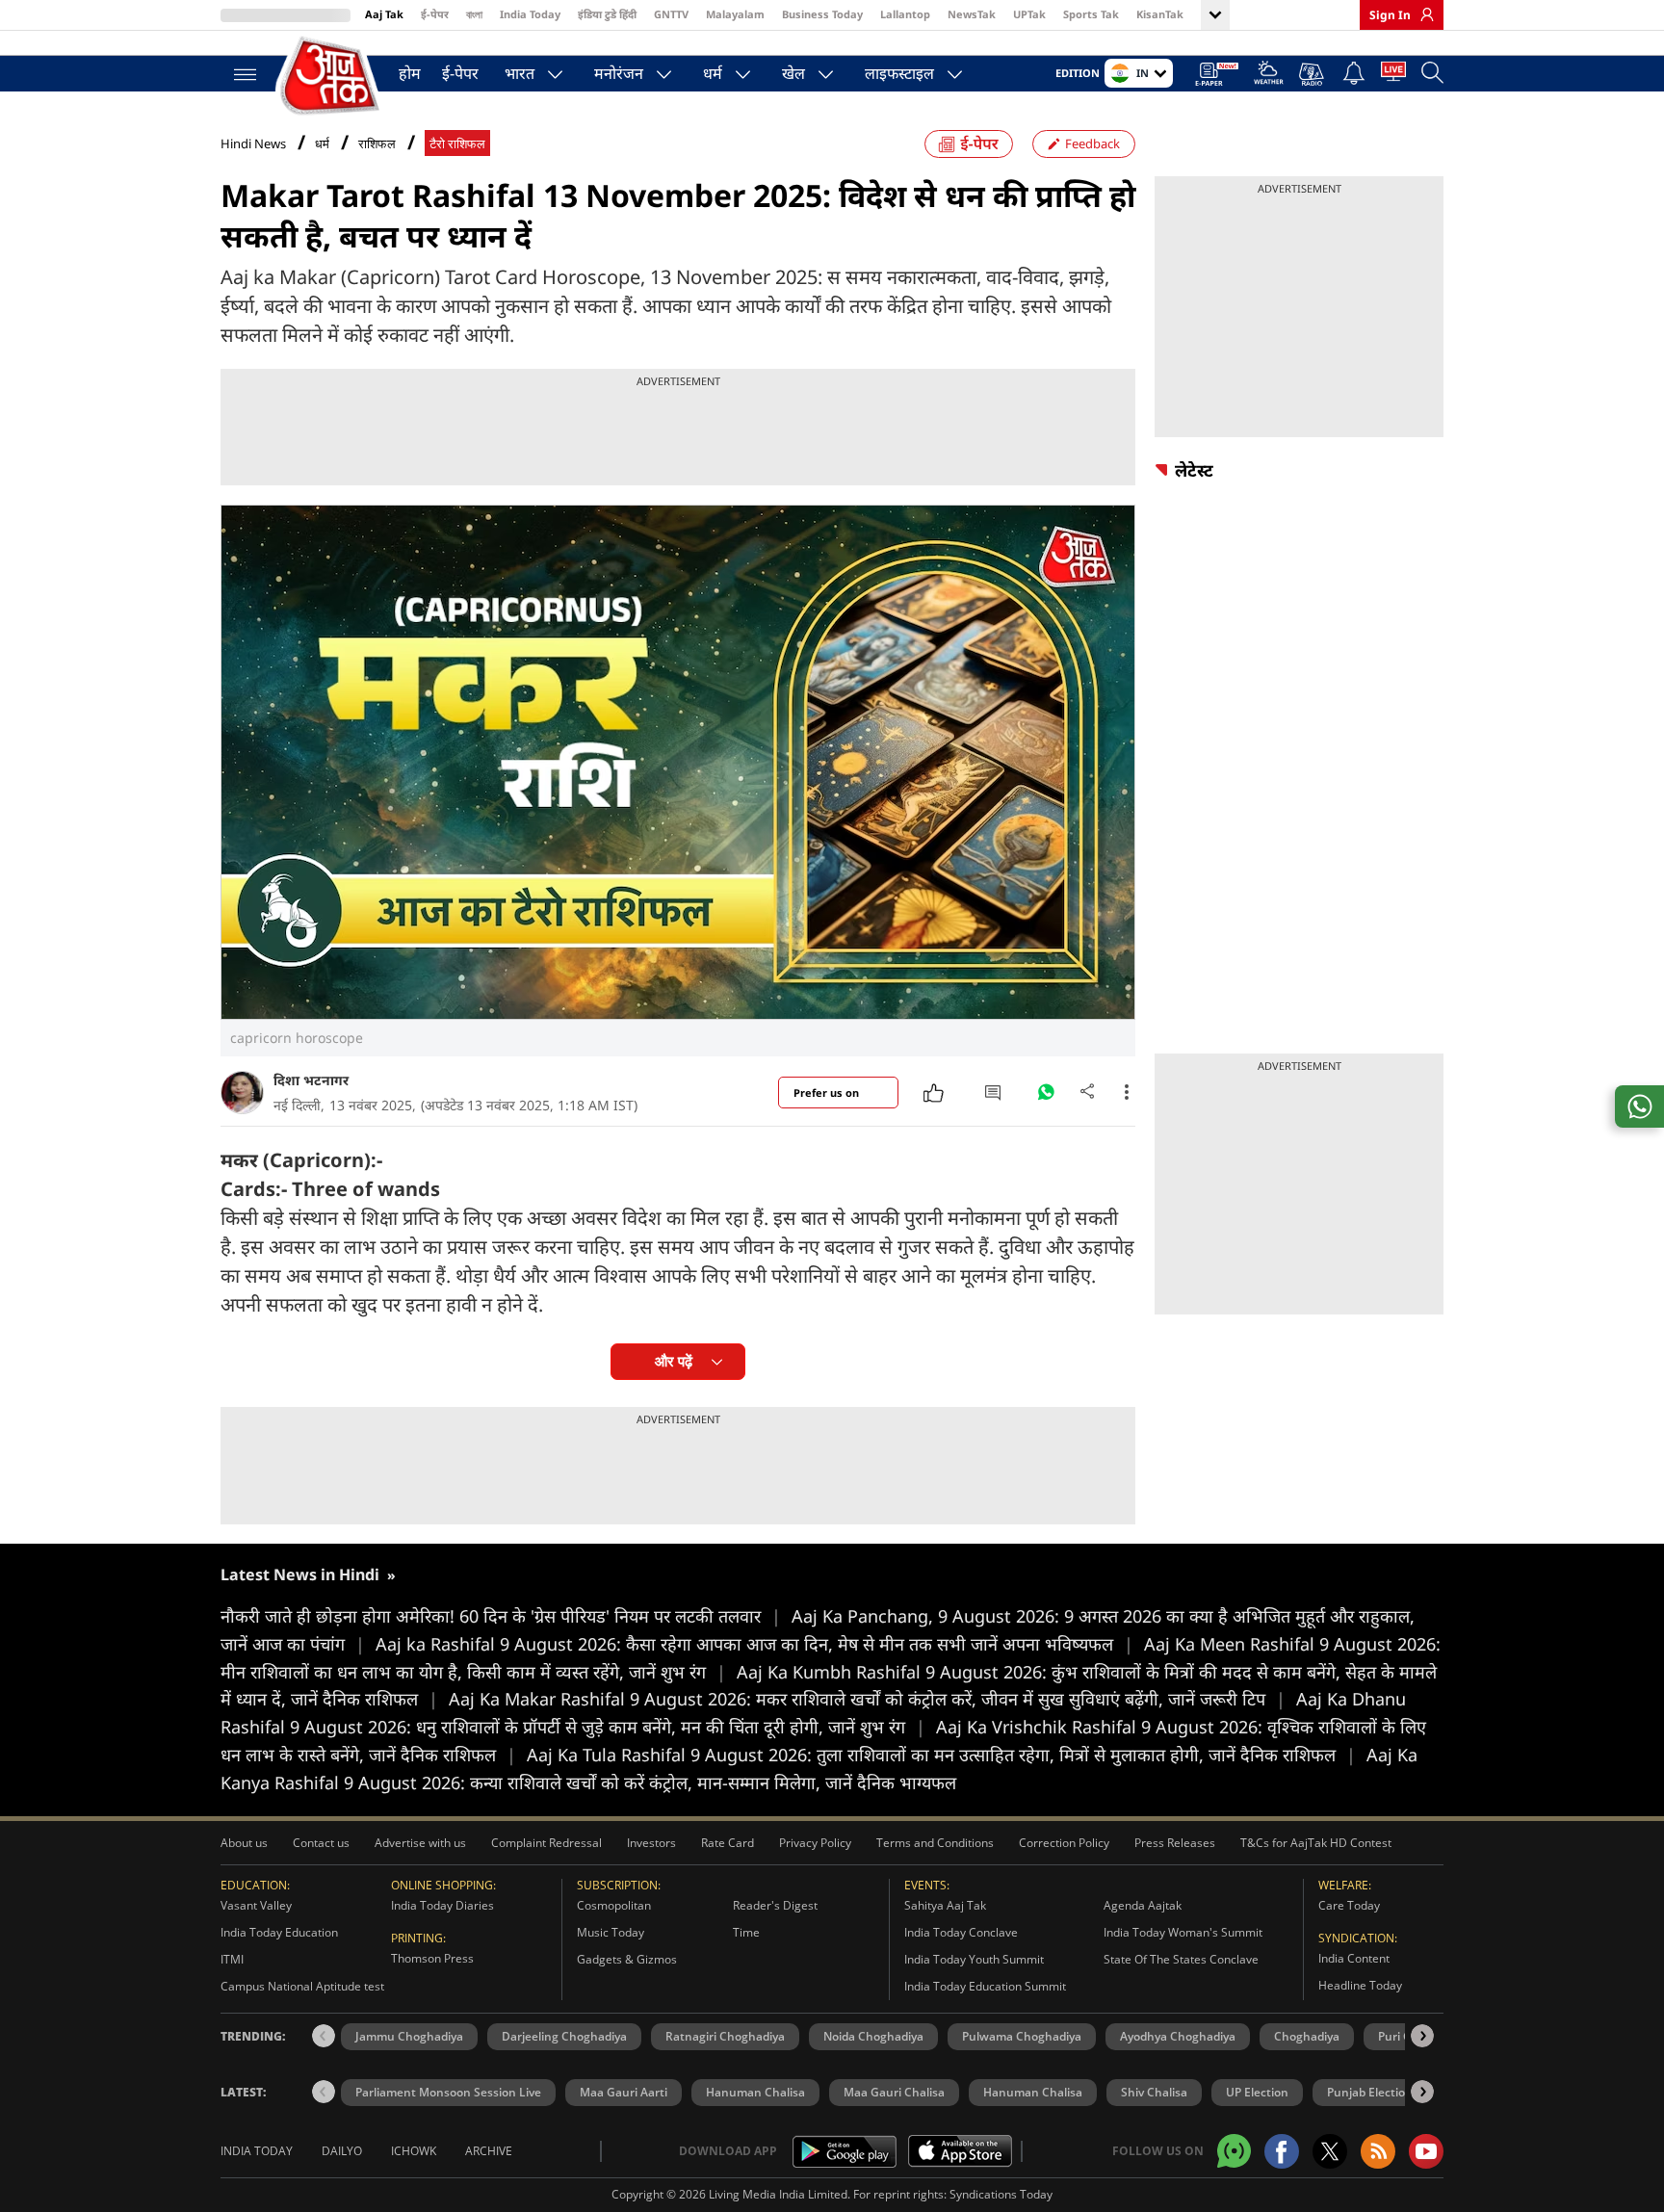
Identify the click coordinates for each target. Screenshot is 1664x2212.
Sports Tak (1091, 14)
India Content (1354, 1958)
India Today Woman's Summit (1183, 1932)
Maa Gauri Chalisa (894, 2092)
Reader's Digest (775, 1905)
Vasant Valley (256, 1905)
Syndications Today (1001, 2194)
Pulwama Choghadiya (1022, 2036)
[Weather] (1269, 76)
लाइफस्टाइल (899, 73)
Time (746, 1932)
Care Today (1349, 1905)
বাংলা (474, 14)
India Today (530, 14)
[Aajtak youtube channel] (1426, 2151)
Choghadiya (1307, 2036)
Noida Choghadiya (873, 2036)
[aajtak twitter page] (1330, 2151)
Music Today (611, 1932)
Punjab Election (1370, 2092)
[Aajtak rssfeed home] (1378, 2151)
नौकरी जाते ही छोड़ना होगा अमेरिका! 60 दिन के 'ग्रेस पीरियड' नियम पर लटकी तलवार (501, 1616)
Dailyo (342, 2151)
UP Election (1257, 2092)
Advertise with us (420, 1843)
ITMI (232, 1959)
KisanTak (1160, 14)
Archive (489, 2151)
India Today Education (279, 1932)
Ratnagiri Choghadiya (725, 2036)
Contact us (321, 1843)
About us (244, 1843)
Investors (651, 1843)
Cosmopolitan (614, 1905)
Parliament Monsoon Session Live (448, 2092)
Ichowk (414, 2151)
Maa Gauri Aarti (624, 2092)
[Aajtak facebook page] (1282, 2151)
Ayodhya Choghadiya (1178, 2036)
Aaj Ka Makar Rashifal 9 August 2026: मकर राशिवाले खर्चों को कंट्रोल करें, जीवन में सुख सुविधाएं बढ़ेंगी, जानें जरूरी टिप (867, 1699)
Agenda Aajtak (1143, 1905)
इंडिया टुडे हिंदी (607, 14)
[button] (1422, 2036)
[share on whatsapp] (1639, 1106)
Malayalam (735, 14)
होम (410, 73)
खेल (793, 73)
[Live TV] (1393, 75)
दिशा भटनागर (311, 1080)
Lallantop (905, 14)
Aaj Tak (384, 14)
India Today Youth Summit (974, 1959)
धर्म (713, 73)
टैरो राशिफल (457, 144)
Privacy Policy (815, 1843)
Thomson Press (432, 1958)
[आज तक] (331, 77)
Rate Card (728, 1843)
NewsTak (972, 14)
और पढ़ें (674, 1361)
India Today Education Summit (985, 1986)
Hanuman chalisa (1033, 2092)
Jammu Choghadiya (409, 2036)
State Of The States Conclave (1181, 1959)
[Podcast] (1313, 74)
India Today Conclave (961, 1932)
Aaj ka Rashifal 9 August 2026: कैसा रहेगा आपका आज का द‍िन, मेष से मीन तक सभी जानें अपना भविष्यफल (754, 1644)
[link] (1422, 14)
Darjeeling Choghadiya (564, 2036)
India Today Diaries (442, 1905)
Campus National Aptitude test (302, 1986)
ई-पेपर (435, 14)
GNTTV (671, 14)
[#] (1046, 1097)
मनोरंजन (619, 73)
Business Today (822, 14)
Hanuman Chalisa (755, 2092)
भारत (520, 73)
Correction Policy (1064, 1843)
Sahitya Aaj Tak (945, 1905)
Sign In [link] (1390, 15)
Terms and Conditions (935, 1843)
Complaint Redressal (546, 1843)
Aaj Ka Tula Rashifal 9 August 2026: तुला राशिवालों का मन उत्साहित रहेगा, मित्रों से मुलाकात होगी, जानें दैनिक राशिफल (941, 1755)
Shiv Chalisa (1154, 2092)
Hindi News (253, 143)
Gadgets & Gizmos (627, 1959)
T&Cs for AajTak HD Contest (1316, 1843)
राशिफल (377, 144)
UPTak (1029, 14)
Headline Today (1360, 1985)
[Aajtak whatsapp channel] (1234, 2151)
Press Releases (1175, 1843)
